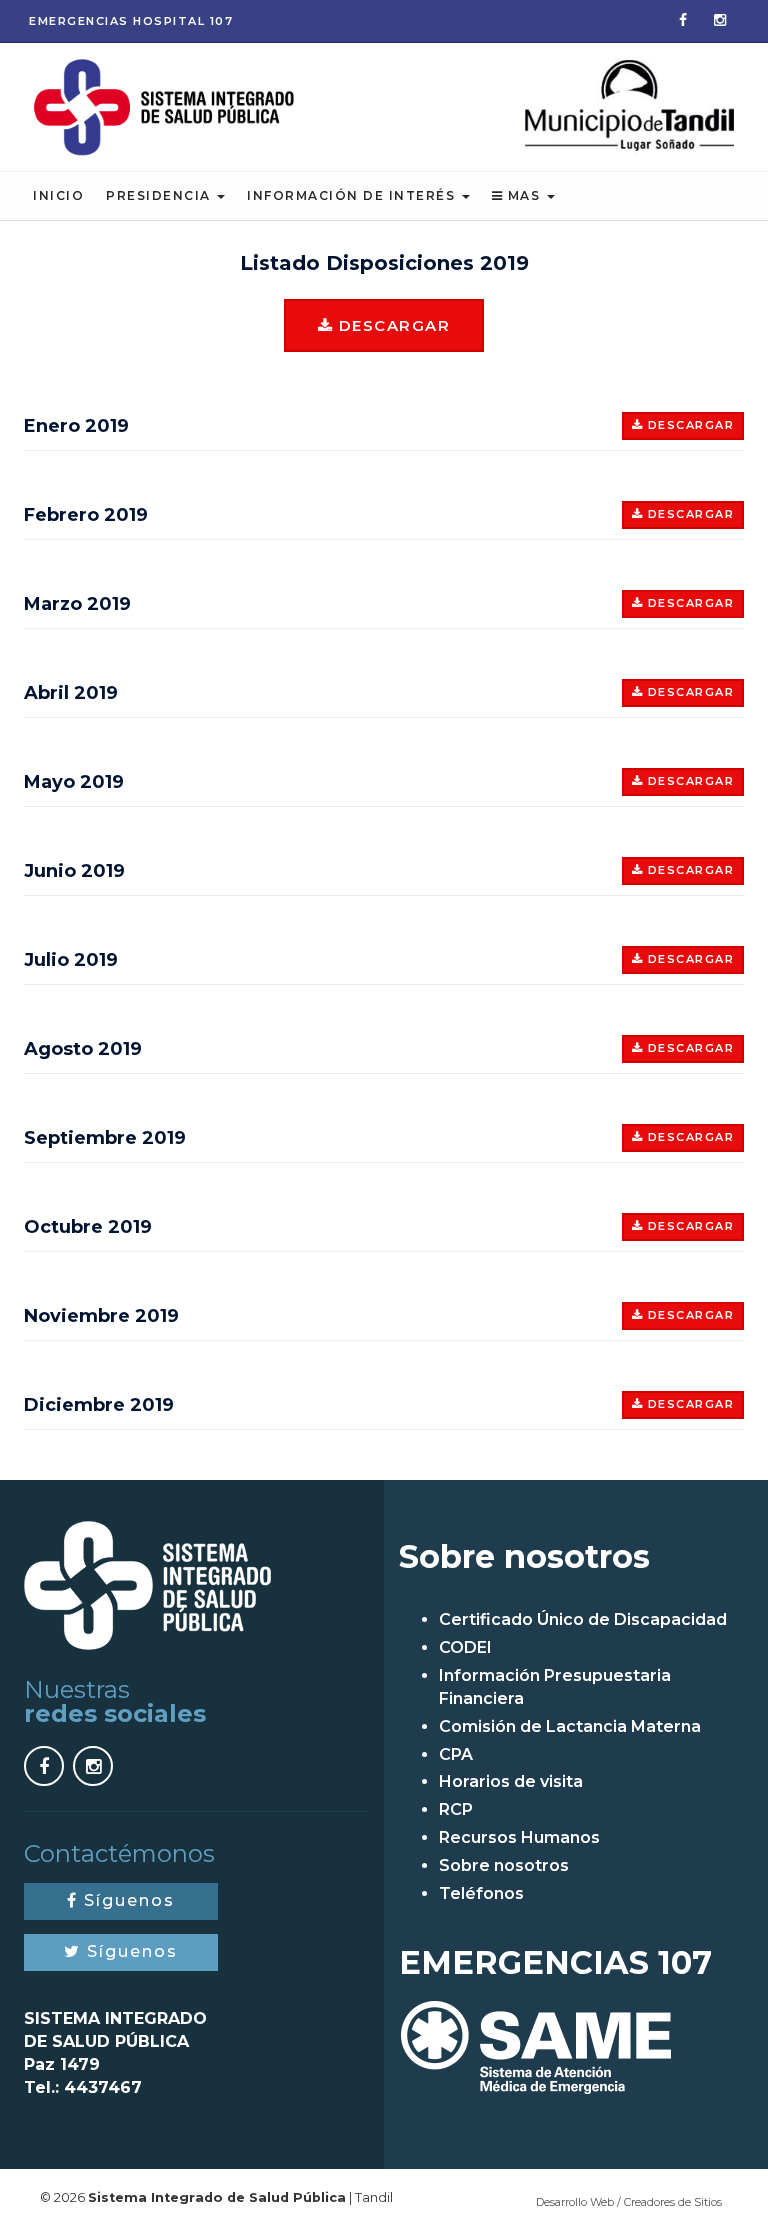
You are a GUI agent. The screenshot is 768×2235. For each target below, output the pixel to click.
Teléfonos (481, 1893)
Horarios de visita (511, 1781)
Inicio (58, 195)
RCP (456, 1809)
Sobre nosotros (504, 1865)
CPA (456, 1754)
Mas (524, 195)
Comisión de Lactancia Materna (570, 1726)
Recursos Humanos (519, 1837)
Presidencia (160, 195)
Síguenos (126, 1900)
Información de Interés (353, 195)
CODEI (465, 1647)
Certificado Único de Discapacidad (583, 1619)
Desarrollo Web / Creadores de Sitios (629, 2202)
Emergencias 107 (131, 21)
